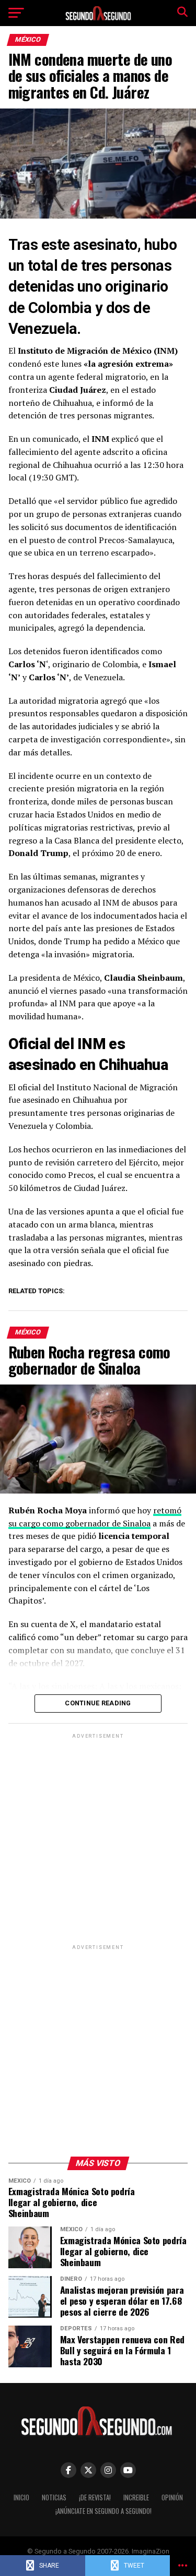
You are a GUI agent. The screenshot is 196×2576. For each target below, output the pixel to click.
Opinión (172, 2497)
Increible (136, 2497)
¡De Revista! (95, 2497)
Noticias (54, 2497)
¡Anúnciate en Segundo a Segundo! (103, 2511)
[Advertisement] (98, 1839)
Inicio (21, 2497)
